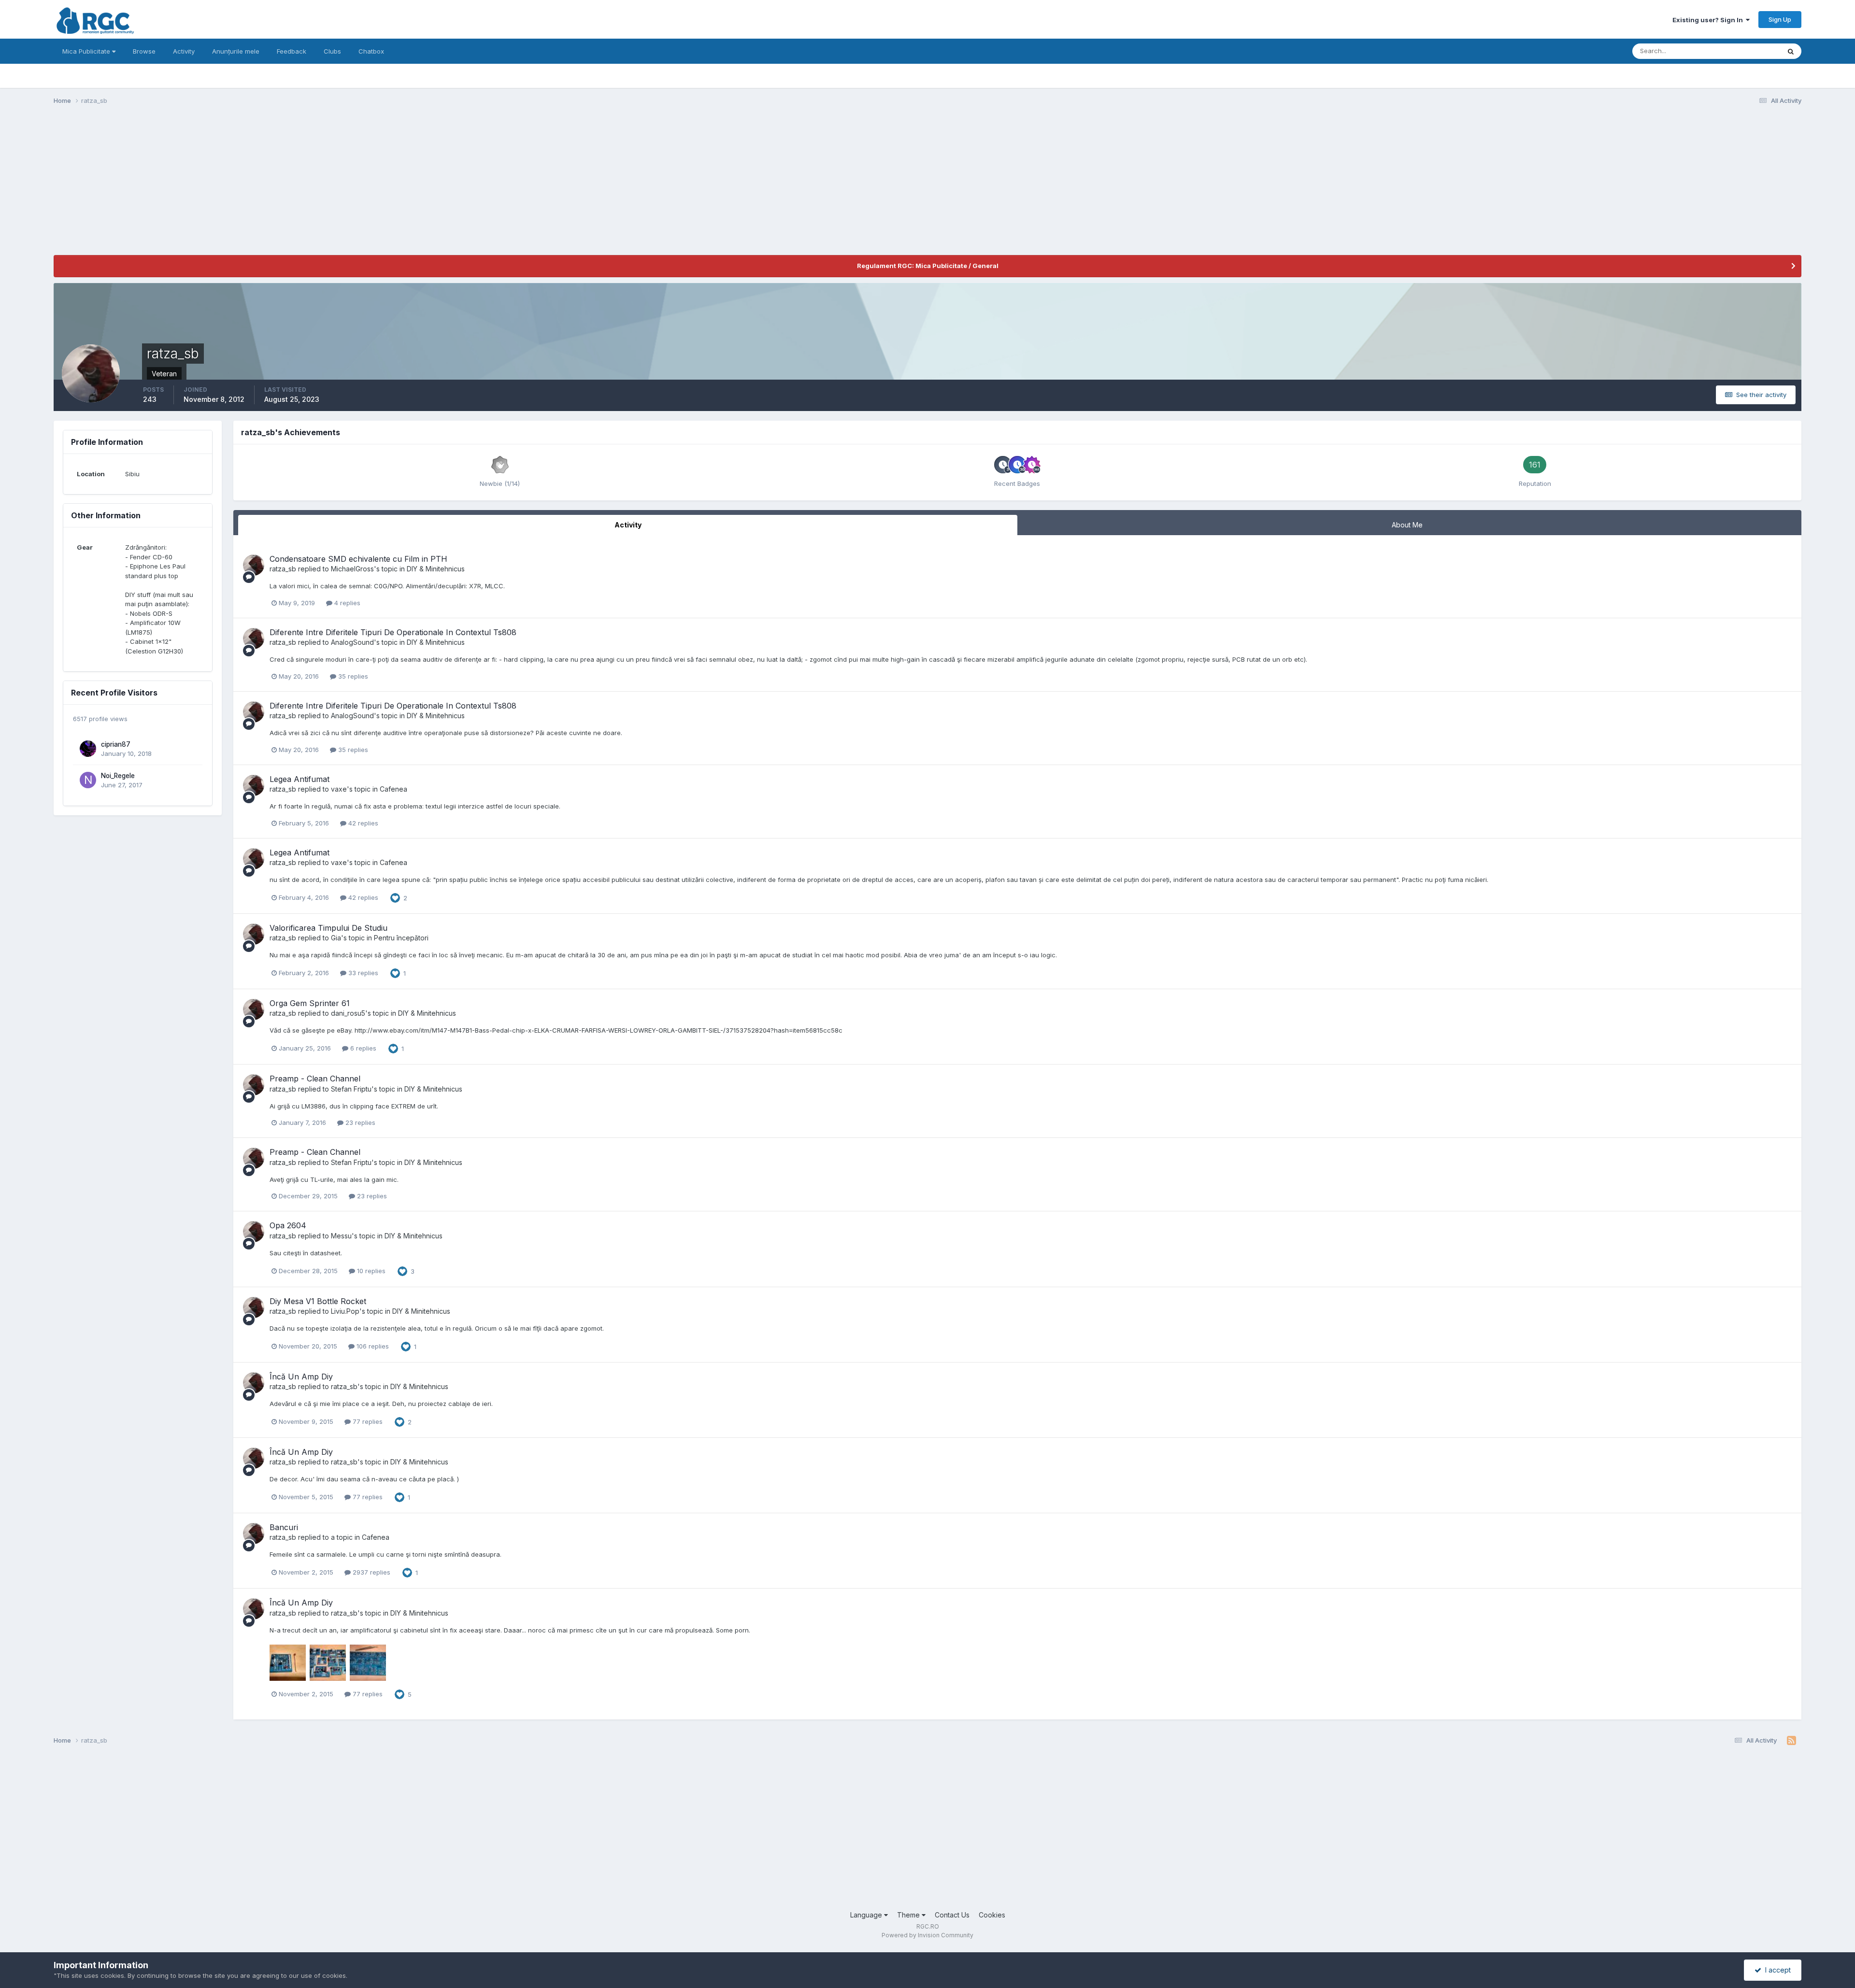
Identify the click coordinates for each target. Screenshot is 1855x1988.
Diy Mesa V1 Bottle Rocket (318, 1301)
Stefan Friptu (351, 1089)
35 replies (352, 676)
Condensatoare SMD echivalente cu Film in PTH (358, 559)
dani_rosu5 (348, 1013)
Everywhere (1750, 51)
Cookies (992, 1915)
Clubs (332, 51)
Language (867, 1915)
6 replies (362, 1048)
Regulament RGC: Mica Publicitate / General (928, 266)
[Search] (1791, 51)
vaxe (339, 789)
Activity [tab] (628, 525)
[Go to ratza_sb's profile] (254, 565)
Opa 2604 (288, 1225)
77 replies (367, 1421)
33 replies (362, 973)
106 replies (372, 1346)
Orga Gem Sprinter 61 (310, 1003)
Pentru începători (401, 938)
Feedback (292, 51)
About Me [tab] (1407, 525)
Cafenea (393, 789)
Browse (144, 51)
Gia (336, 938)
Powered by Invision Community (927, 1935)
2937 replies (371, 1572)
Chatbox (371, 51)
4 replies (346, 603)
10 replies (370, 1271)
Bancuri (284, 1527)
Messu (341, 1236)
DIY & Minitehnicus (436, 569)
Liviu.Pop (345, 1311)
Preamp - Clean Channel (315, 1079)
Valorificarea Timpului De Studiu (328, 928)
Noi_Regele (118, 776)
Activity (184, 51)
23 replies (359, 1122)
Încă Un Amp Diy (301, 1377)
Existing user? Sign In (1709, 20)
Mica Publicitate (87, 51)
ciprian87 (116, 744)
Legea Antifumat (300, 779)
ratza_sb (283, 569)
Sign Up (1780, 19)
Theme (909, 1915)
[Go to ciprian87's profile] (88, 749)
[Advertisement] (229, 187)
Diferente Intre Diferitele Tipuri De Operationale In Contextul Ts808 (393, 632)
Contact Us (952, 1915)
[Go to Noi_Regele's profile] (88, 780)
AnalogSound (352, 642)
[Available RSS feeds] (1791, 1741)
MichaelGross (352, 569)
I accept (1776, 1970)
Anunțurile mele (236, 51)
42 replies (362, 823)
